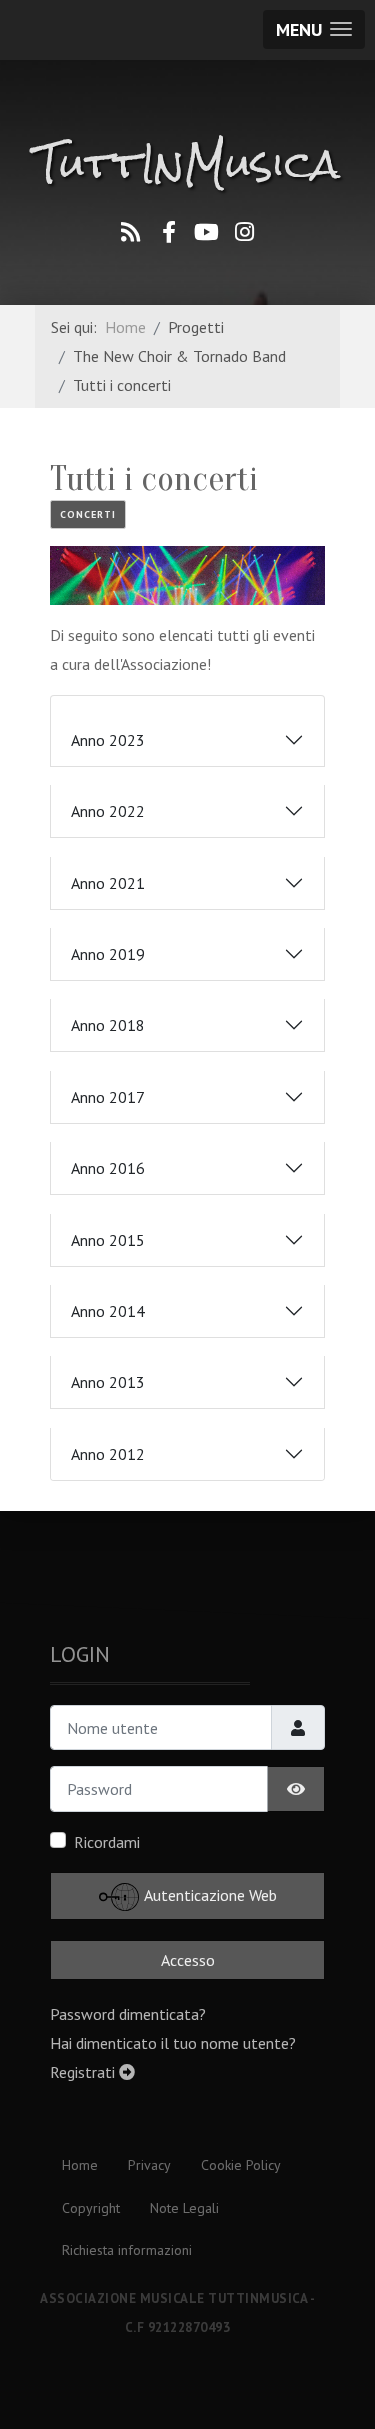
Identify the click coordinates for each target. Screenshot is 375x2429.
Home (80, 2165)
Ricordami (107, 1842)
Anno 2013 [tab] (108, 1382)
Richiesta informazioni (127, 2250)
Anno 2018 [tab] (108, 1025)
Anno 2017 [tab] (108, 1097)
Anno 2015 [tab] (108, 1240)
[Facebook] (169, 232)
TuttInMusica (187, 164)
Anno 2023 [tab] (108, 740)
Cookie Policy (241, 2165)
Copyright (91, 2208)
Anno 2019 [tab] (108, 954)
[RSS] (131, 232)
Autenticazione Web (209, 1895)
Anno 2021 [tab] (108, 883)
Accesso (188, 1960)
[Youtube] (207, 232)
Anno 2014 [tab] (108, 1311)
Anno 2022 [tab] (108, 811)
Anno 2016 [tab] (108, 1168)
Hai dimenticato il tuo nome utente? (173, 2043)
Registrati (84, 2072)
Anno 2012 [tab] (108, 1454)
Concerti (88, 514)
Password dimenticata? (128, 2014)
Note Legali (184, 2208)
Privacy (149, 2165)
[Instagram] (245, 232)
